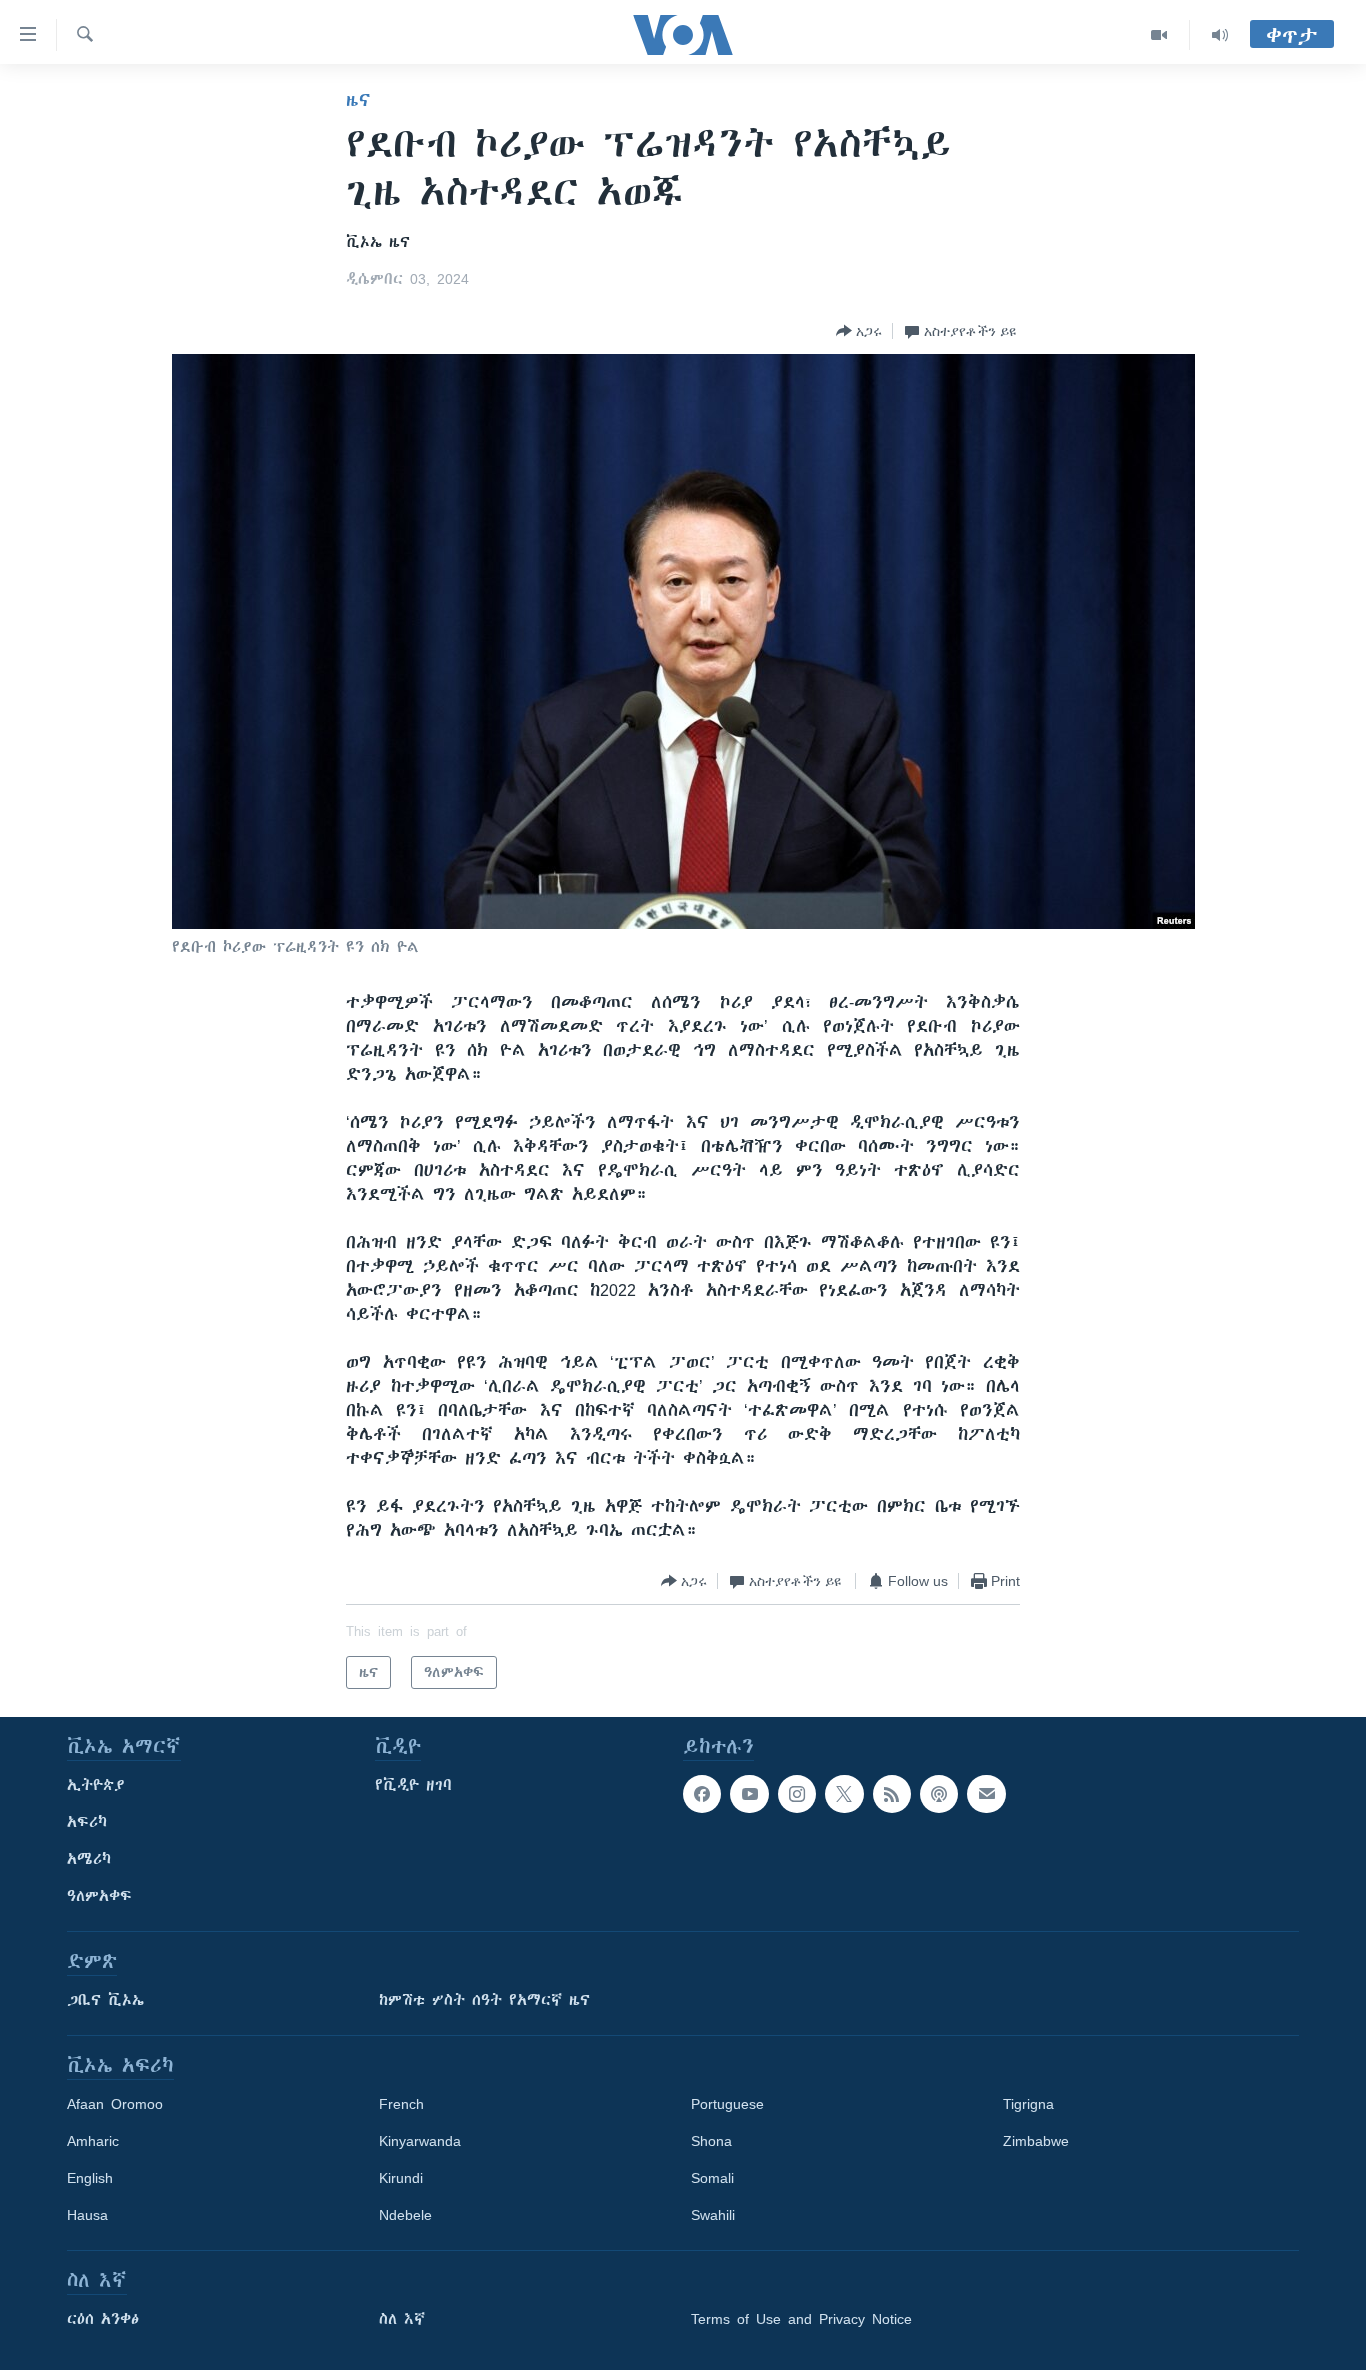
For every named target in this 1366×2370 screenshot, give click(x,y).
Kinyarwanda (420, 2141)
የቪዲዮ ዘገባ (413, 1785)
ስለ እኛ (402, 2319)
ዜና (358, 100)
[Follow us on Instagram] (797, 1794)
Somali (712, 2178)
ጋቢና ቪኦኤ (105, 2000)
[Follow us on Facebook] (702, 1794)
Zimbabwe (1036, 2141)
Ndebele (405, 2215)
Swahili (713, 2215)
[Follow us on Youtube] (749, 1794)
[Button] (859, 331)
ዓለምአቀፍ (99, 1896)
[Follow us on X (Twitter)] (844, 1794)
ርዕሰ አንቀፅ (103, 2319)
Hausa (87, 2215)
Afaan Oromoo (115, 2104)
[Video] (1159, 35)
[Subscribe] (986, 1794)
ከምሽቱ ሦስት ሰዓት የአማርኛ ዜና (484, 2000)
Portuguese (727, 2104)
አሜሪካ (89, 1859)
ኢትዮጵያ (96, 1785)
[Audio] (1220, 35)
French (401, 2104)
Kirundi (401, 2178)
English (90, 2178)
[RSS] (892, 1794)
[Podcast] (939, 1794)
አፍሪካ (87, 1822)
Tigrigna (1028, 2104)
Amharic (93, 2141)
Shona (711, 2141)
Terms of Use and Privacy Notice (801, 2319)
